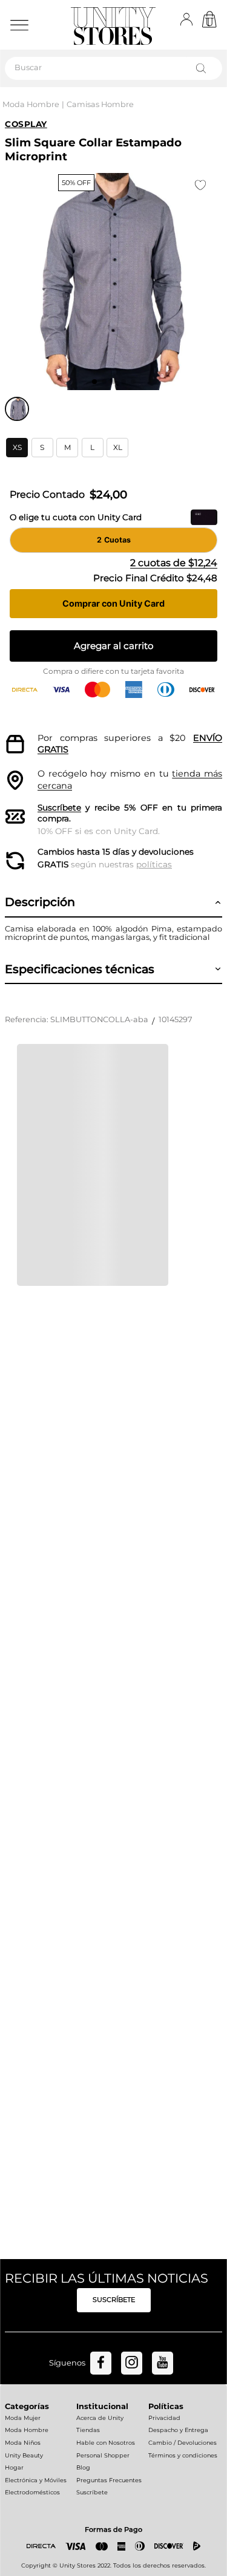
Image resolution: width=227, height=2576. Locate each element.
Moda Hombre (31, 104)
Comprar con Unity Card (113, 603)
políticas (154, 864)
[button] (17, 448)
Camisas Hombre (100, 104)
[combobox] (113, 68)
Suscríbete (59, 807)
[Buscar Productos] (203, 68)
